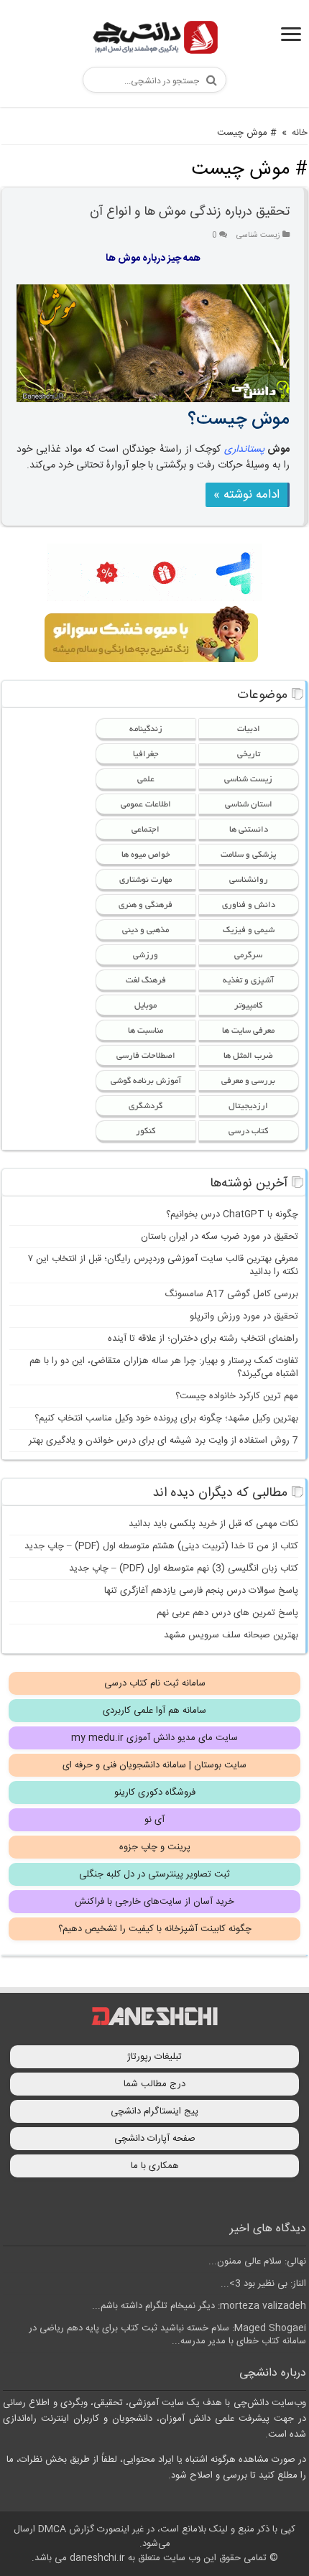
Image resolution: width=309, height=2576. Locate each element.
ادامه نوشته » (246, 495)
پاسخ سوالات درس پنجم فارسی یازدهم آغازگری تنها (201, 1591)
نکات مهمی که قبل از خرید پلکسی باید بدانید (213, 1524)
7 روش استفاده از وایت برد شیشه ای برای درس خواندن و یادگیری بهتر (163, 1441)
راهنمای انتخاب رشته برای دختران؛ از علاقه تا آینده (203, 1339)
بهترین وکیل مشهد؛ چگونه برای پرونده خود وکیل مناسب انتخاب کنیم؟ (166, 1418)
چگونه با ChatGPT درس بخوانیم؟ (232, 1214)
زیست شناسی (258, 235)
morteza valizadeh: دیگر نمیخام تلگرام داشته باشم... (199, 2306)
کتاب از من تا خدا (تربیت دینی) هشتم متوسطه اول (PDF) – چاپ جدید (161, 1546)
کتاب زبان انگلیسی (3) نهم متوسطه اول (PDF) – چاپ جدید (184, 1568)
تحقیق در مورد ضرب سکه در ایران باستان (220, 1237)
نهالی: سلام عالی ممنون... (257, 2261)
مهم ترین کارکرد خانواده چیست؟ (237, 1396)
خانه (300, 133)
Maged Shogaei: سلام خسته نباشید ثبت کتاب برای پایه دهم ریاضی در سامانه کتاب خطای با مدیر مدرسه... (167, 2335)
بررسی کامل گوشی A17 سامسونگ (231, 1294)
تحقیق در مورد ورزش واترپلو (244, 1316)
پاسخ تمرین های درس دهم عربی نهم (227, 1613)
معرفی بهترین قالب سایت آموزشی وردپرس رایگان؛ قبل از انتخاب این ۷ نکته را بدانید (163, 1265)
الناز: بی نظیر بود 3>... (263, 2284)
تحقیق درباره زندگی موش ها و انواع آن (190, 212)
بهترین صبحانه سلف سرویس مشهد (231, 1635)
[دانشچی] (154, 40)
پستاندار (248, 450)
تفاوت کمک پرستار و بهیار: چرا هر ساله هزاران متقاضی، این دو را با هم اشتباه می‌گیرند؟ (164, 1367)
